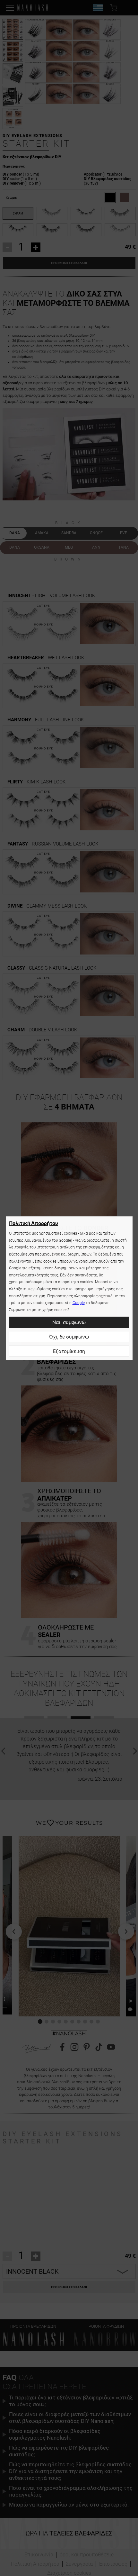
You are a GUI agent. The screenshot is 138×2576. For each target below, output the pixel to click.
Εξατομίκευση (69, 1351)
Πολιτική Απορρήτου (34, 1223)
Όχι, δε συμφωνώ (69, 1337)
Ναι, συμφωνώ (69, 1322)
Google (79, 1303)
